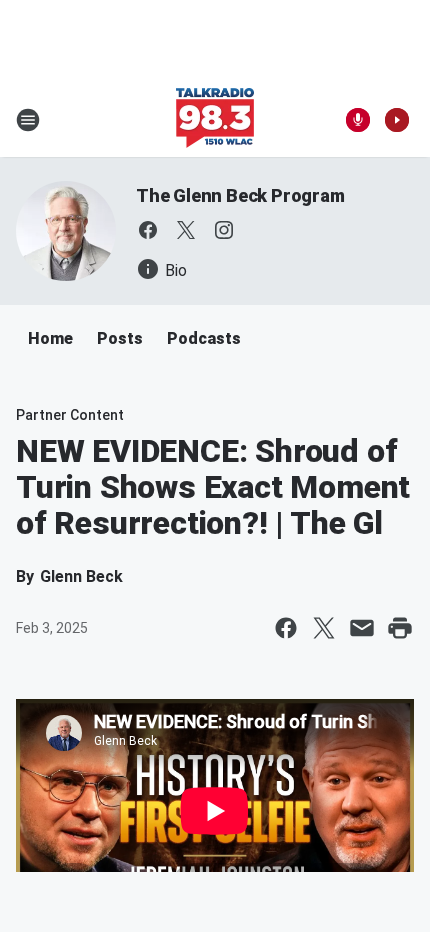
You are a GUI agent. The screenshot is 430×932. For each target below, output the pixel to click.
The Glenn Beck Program (240, 195)
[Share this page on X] (324, 628)
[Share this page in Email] (362, 628)
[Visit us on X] (186, 230)
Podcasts (204, 338)
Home (50, 338)
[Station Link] (215, 120)
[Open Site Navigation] (28, 120)
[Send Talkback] (358, 120)
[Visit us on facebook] (148, 230)
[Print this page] (400, 628)
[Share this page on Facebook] (286, 628)
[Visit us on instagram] (224, 230)
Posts (120, 338)
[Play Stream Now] (397, 120)
